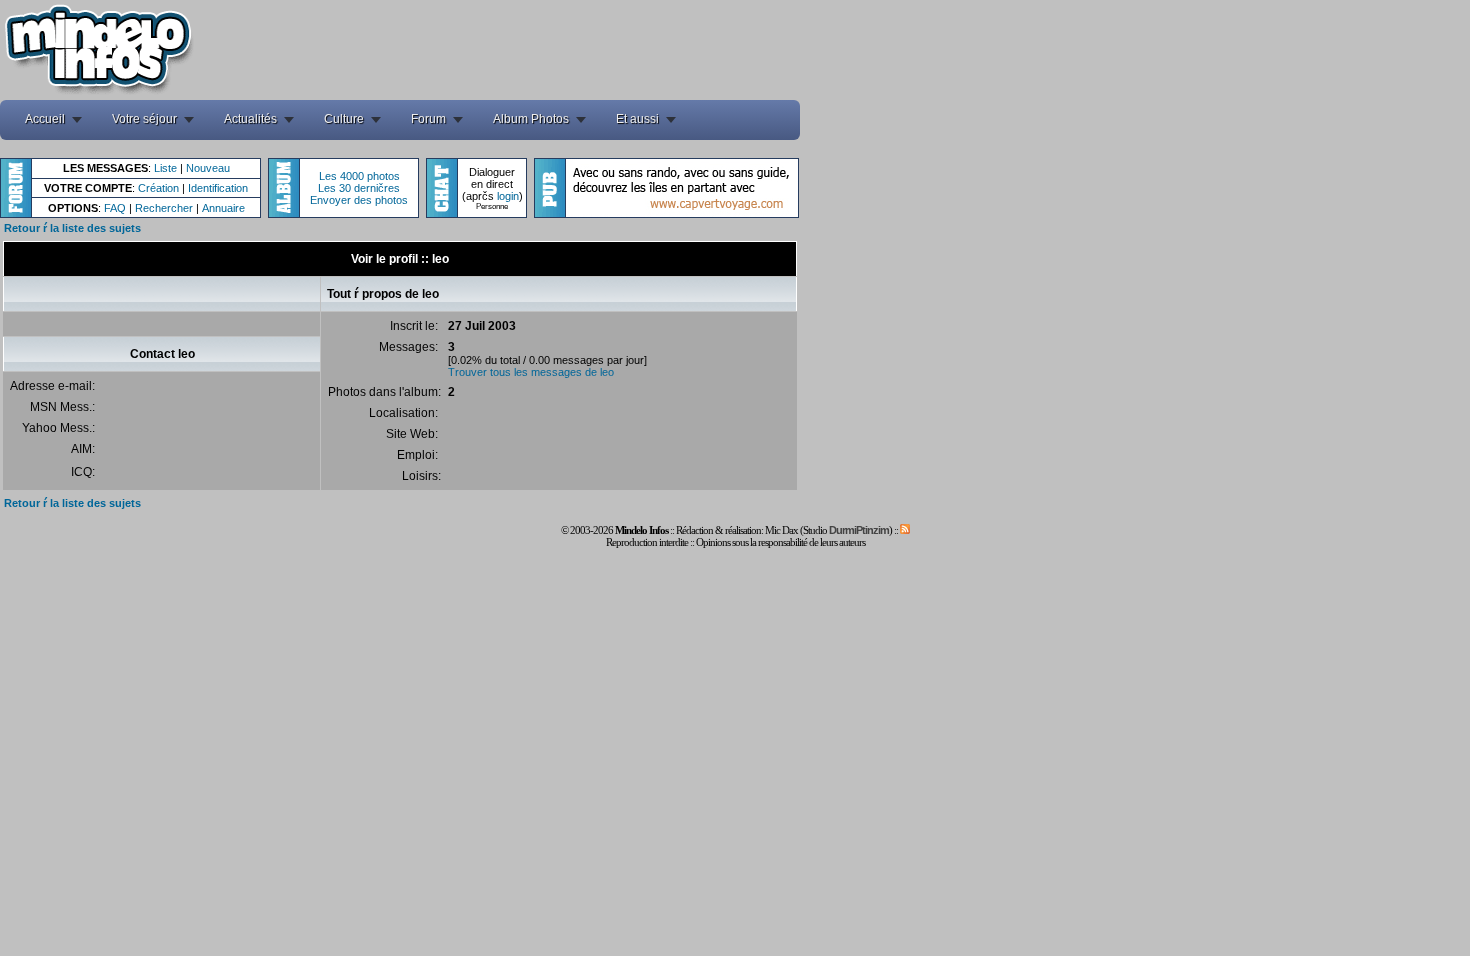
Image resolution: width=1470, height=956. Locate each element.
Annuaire (223, 208)
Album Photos (531, 119)
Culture (344, 119)
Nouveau (208, 168)
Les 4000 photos (359, 176)
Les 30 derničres (359, 188)
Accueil (45, 119)
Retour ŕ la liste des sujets (72, 228)
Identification (218, 188)
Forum (428, 119)
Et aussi (637, 119)
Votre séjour (144, 119)
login (508, 196)
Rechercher (164, 208)
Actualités (250, 119)
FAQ (115, 208)
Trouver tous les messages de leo (531, 372)
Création (158, 188)
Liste (165, 168)
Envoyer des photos (359, 200)
